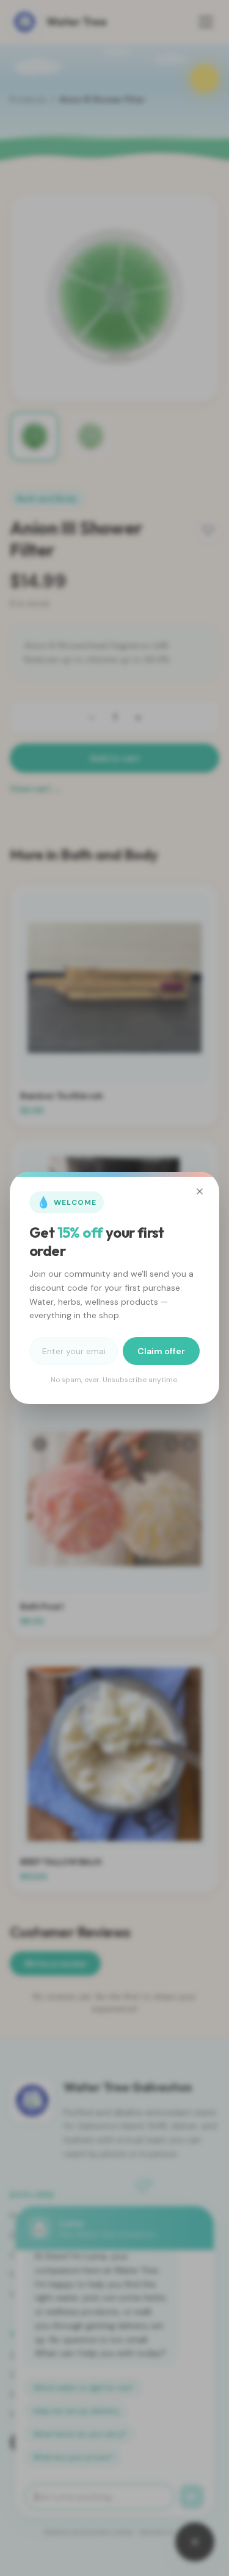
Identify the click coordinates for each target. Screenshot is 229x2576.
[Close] (200, 1191)
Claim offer (161, 1351)
